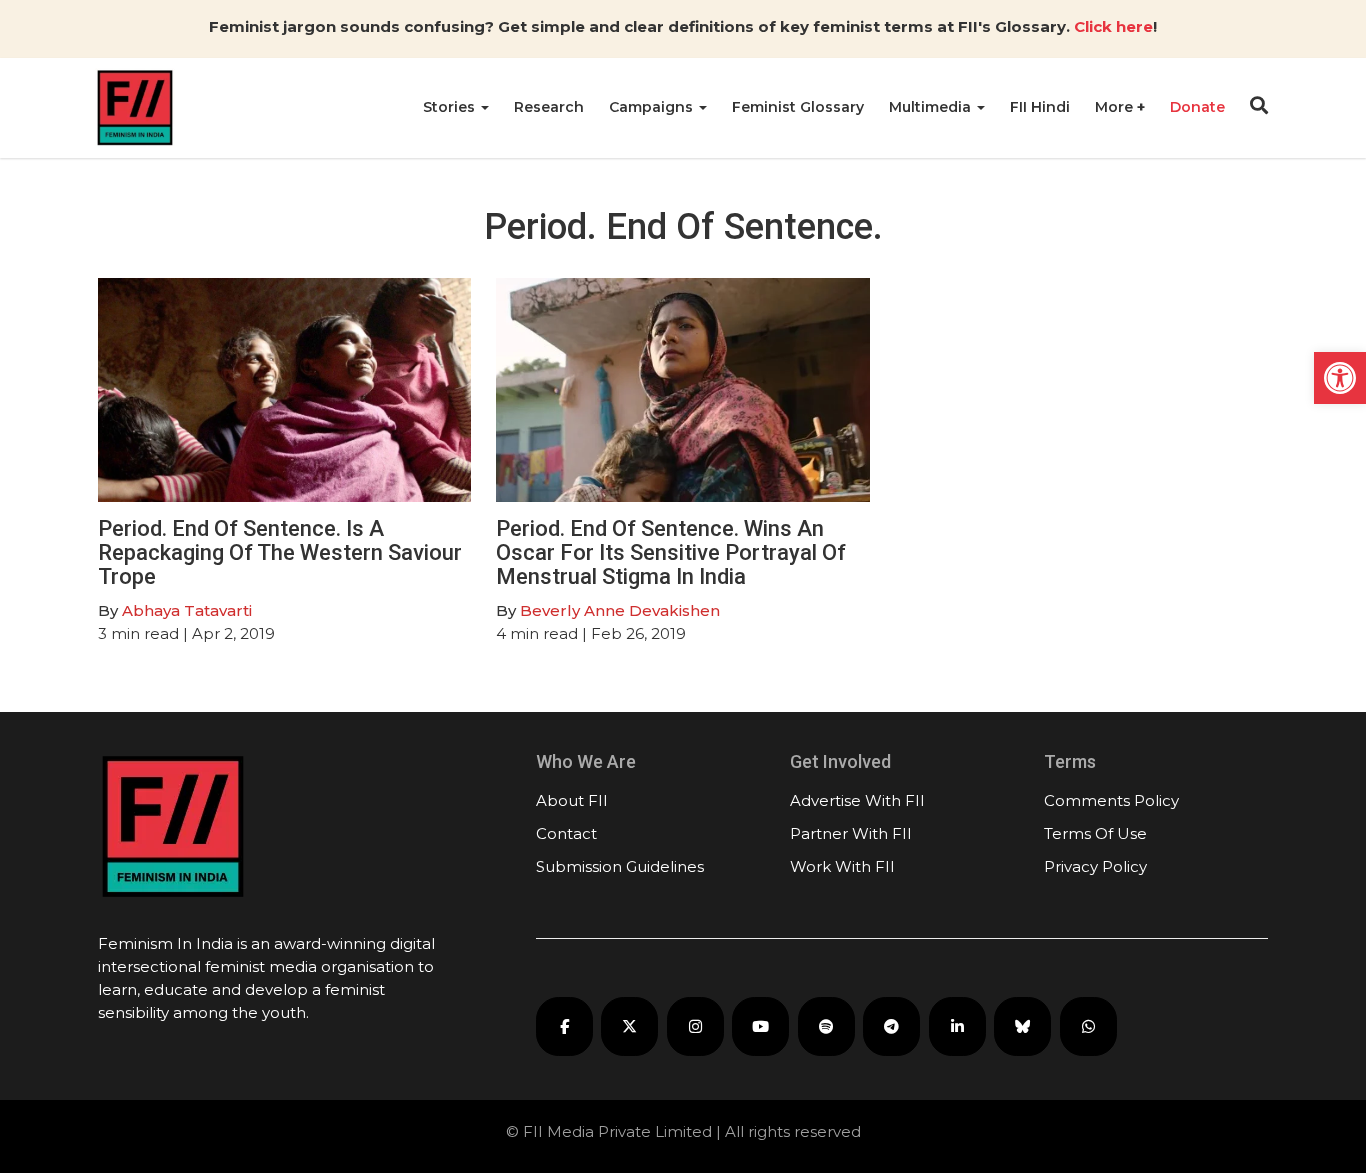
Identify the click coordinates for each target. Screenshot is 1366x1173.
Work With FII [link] (842, 866)
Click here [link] (1113, 26)
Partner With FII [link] (851, 833)
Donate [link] (1197, 107)
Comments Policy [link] (1111, 800)
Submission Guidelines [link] (620, 866)
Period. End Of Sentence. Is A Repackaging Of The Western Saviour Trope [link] (280, 552)
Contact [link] (566, 833)
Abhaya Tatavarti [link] (187, 610)
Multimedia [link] (932, 107)
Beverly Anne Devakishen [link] (620, 610)
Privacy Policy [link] (1095, 866)
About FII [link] (572, 800)
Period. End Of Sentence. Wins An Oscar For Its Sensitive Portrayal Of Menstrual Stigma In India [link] (671, 552)
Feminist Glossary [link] (798, 107)
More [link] (1116, 107)
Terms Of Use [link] (1095, 833)
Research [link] (549, 107)
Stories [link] (451, 107)
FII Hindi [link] (1040, 107)
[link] (1340, 378)
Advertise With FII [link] (857, 800)
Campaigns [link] (653, 107)
